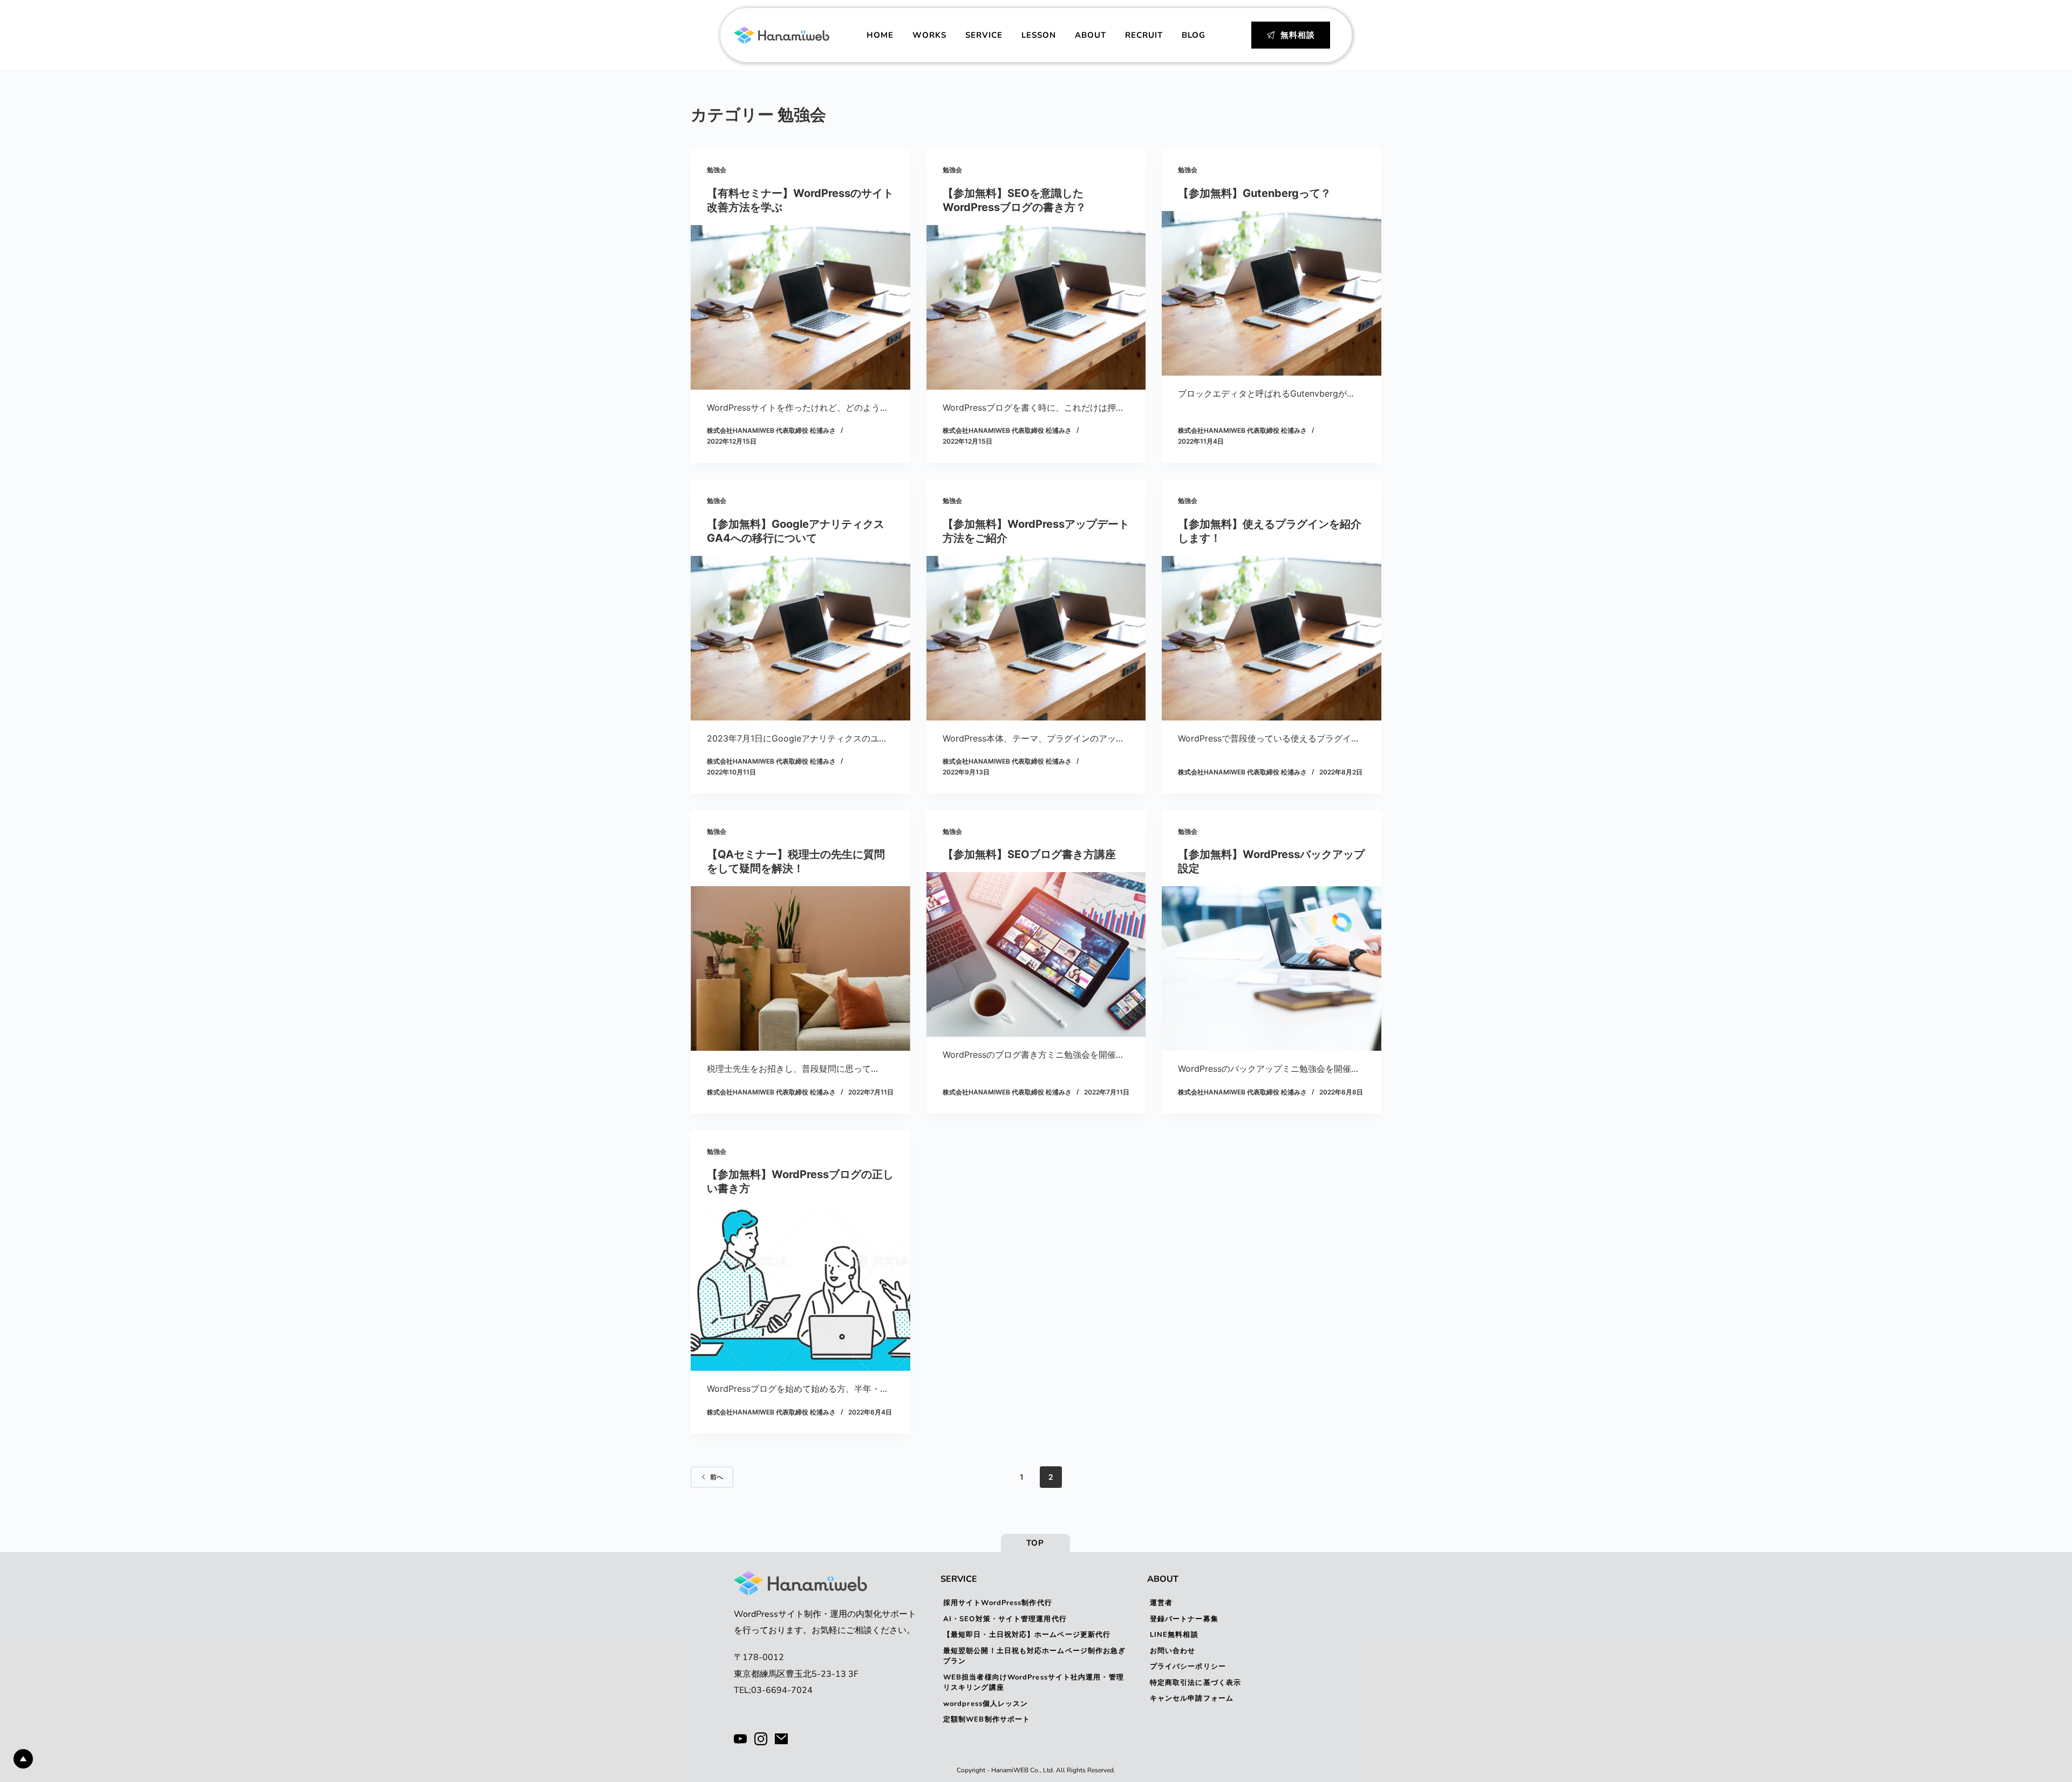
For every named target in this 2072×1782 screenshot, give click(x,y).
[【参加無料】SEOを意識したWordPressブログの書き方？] (1036, 307)
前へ (717, 1477)
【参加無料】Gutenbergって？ (1255, 193)
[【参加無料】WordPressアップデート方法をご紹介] (1036, 638)
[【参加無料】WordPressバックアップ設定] (1272, 968)
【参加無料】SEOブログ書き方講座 (1029, 854)
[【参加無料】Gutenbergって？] (1272, 293)
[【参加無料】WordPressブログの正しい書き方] (800, 1288)
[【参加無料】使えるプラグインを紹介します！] (1272, 638)
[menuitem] (880, 35)
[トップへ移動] (23, 1759)
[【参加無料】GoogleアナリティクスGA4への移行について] (800, 638)
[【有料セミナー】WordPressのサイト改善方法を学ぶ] (800, 307)
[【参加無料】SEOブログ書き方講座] (1036, 954)
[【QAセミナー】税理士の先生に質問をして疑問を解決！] (800, 968)
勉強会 (717, 170)
